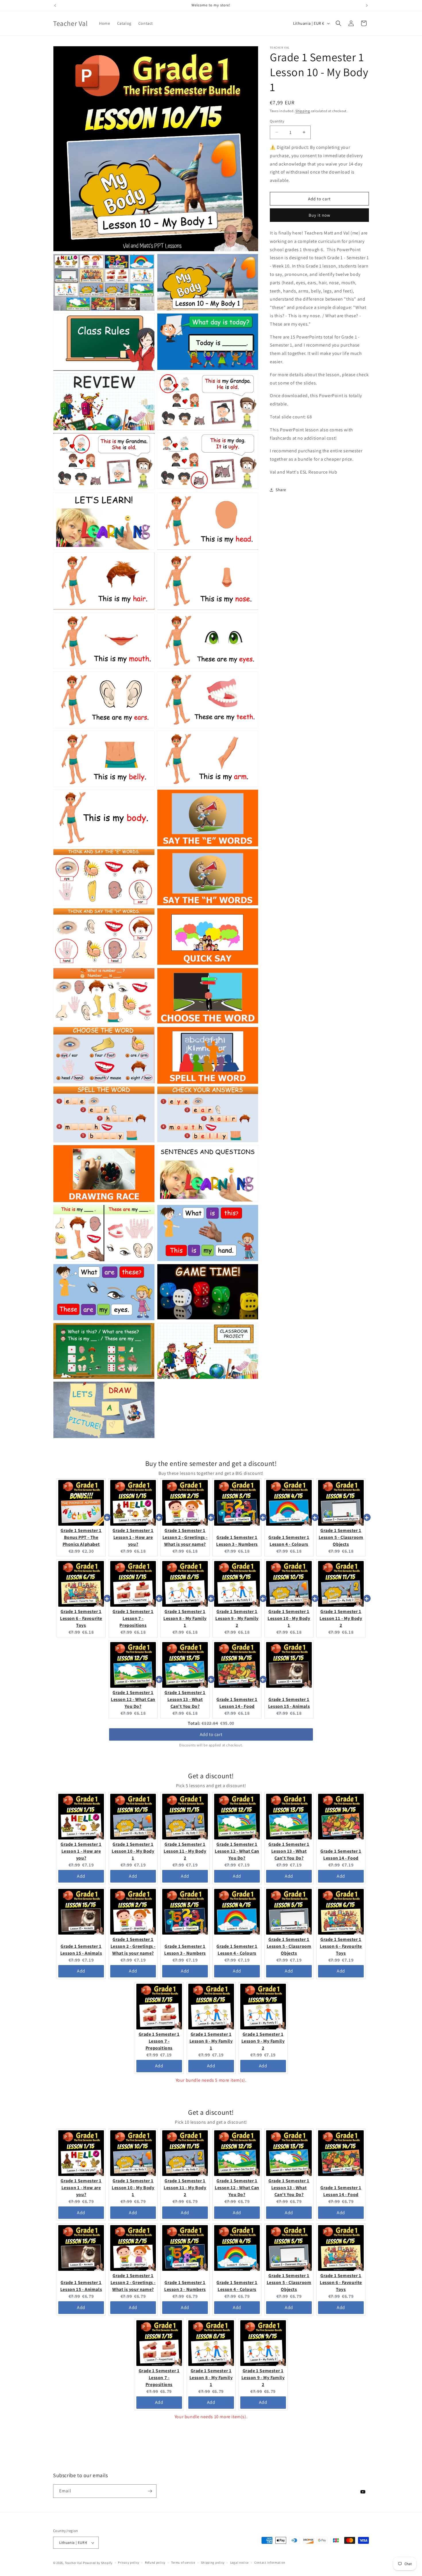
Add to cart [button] (211, 1734)
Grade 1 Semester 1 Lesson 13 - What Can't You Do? (185, 1699)
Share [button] (281, 490)
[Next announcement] (367, 5)
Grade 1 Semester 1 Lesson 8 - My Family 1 (185, 1618)
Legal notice (239, 2562)
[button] (338, 23)
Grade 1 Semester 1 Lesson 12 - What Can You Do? (133, 1699)
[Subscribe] (150, 2491)
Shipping (303, 111)
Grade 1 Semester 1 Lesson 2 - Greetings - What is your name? (185, 1537)
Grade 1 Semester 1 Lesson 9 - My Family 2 (237, 1618)
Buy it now (320, 215)
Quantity (277, 121)
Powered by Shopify (98, 2563)
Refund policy (155, 2562)
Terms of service (183, 2562)
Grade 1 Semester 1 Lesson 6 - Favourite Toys (81, 1618)
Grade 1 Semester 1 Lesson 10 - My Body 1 (289, 1618)
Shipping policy (213, 2562)
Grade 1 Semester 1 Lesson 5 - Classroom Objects (341, 1537)
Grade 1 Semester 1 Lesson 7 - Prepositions (133, 1618)
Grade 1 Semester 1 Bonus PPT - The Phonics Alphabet (81, 1537)
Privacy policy (129, 2562)
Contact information (270, 2562)
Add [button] (81, 1876)
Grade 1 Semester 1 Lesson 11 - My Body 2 (341, 1618)
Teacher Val (74, 2563)
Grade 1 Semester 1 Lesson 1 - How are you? (133, 1537)
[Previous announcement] (55, 5)
